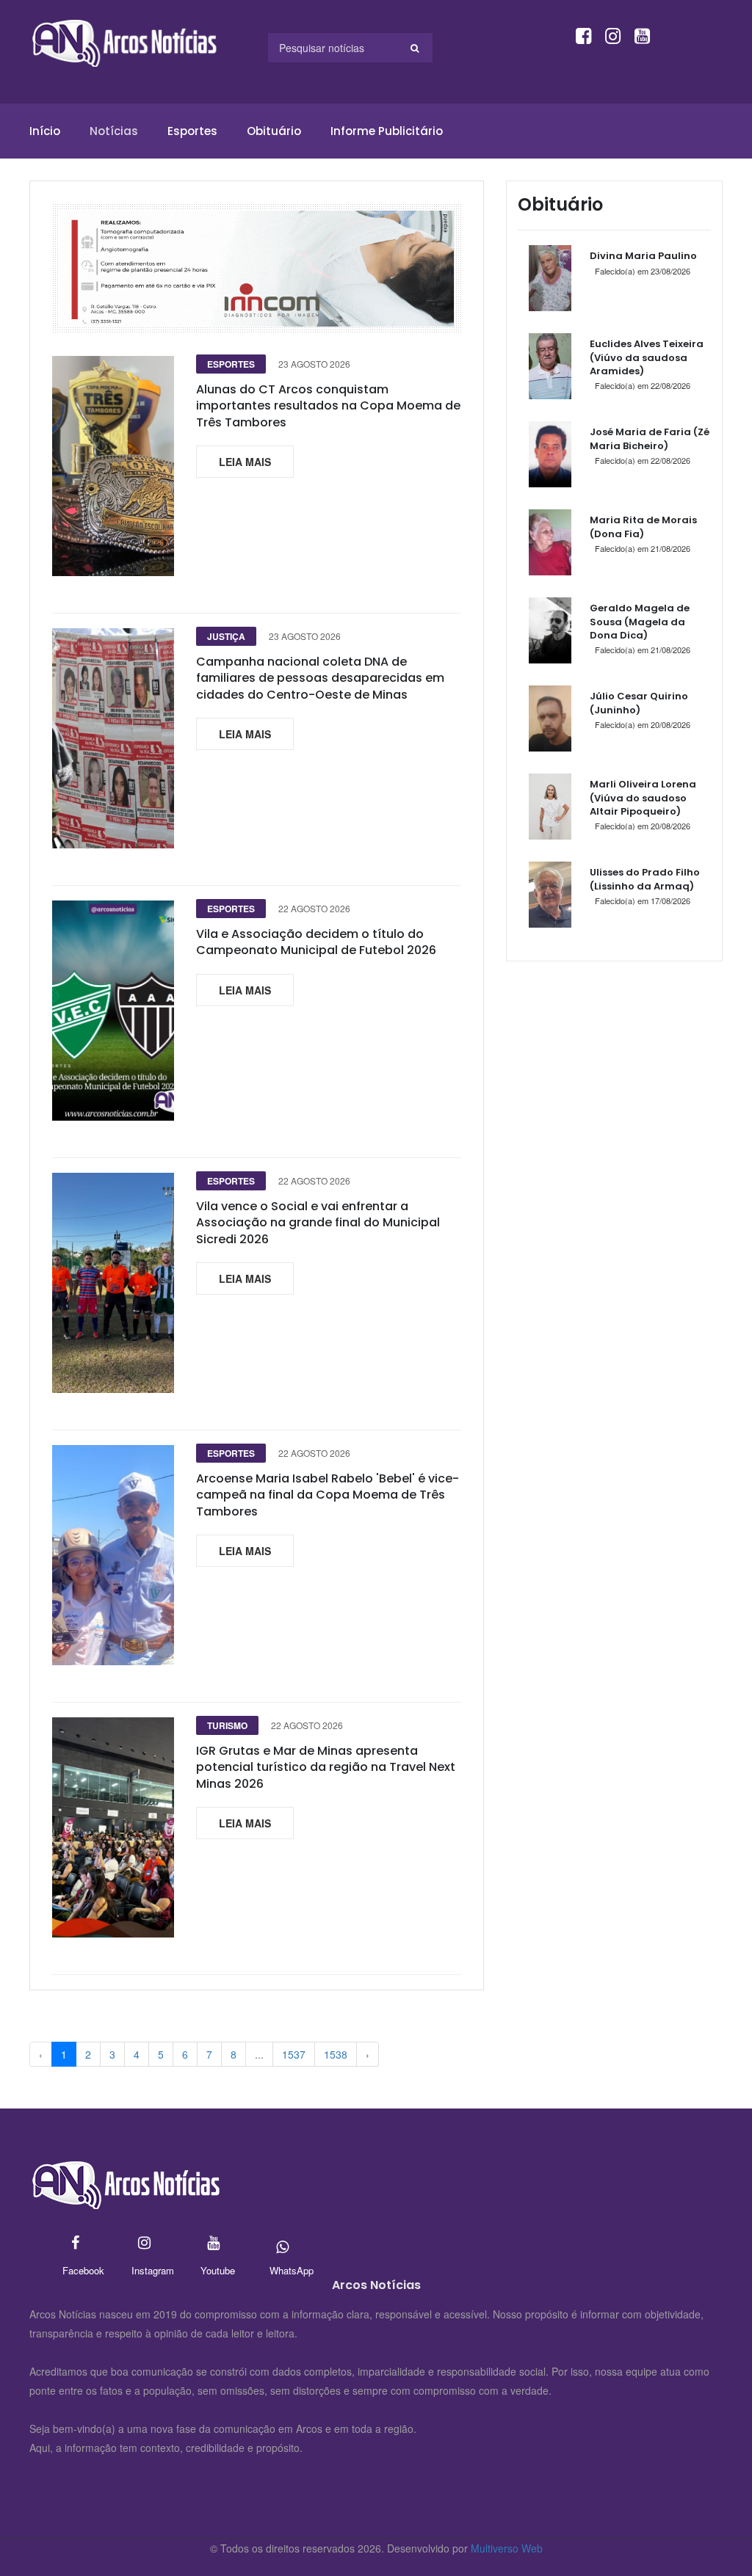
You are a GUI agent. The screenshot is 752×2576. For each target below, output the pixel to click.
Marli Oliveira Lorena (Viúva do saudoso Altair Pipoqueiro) (643, 797)
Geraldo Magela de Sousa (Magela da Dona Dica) (640, 621)
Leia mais (245, 462)
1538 (336, 2054)
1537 (294, 2054)
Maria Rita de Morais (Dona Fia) (643, 527)
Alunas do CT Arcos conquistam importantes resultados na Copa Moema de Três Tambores (328, 406)
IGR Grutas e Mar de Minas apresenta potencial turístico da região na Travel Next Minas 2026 (326, 1767)
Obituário (274, 131)
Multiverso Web (507, 2548)
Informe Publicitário (387, 131)
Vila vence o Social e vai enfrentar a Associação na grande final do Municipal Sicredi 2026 (318, 1223)
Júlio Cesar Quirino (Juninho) (639, 703)
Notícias (114, 131)
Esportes (192, 131)
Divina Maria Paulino (643, 256)
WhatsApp (282, 2244)
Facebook (75, 2244)
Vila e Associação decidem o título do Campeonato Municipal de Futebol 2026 (316, 942)
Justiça (226, 636)
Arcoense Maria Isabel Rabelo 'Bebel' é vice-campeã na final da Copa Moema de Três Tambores (328, 1495)
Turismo (227, 1725)
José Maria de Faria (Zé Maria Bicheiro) (650, 439)
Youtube (213, 2244)
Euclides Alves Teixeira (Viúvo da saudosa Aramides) (647, 357)
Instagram (144, 2244)
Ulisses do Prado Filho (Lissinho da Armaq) (645, 879)
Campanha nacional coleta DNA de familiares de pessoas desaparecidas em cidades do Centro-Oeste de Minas (320, 678)
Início (45, 131)
